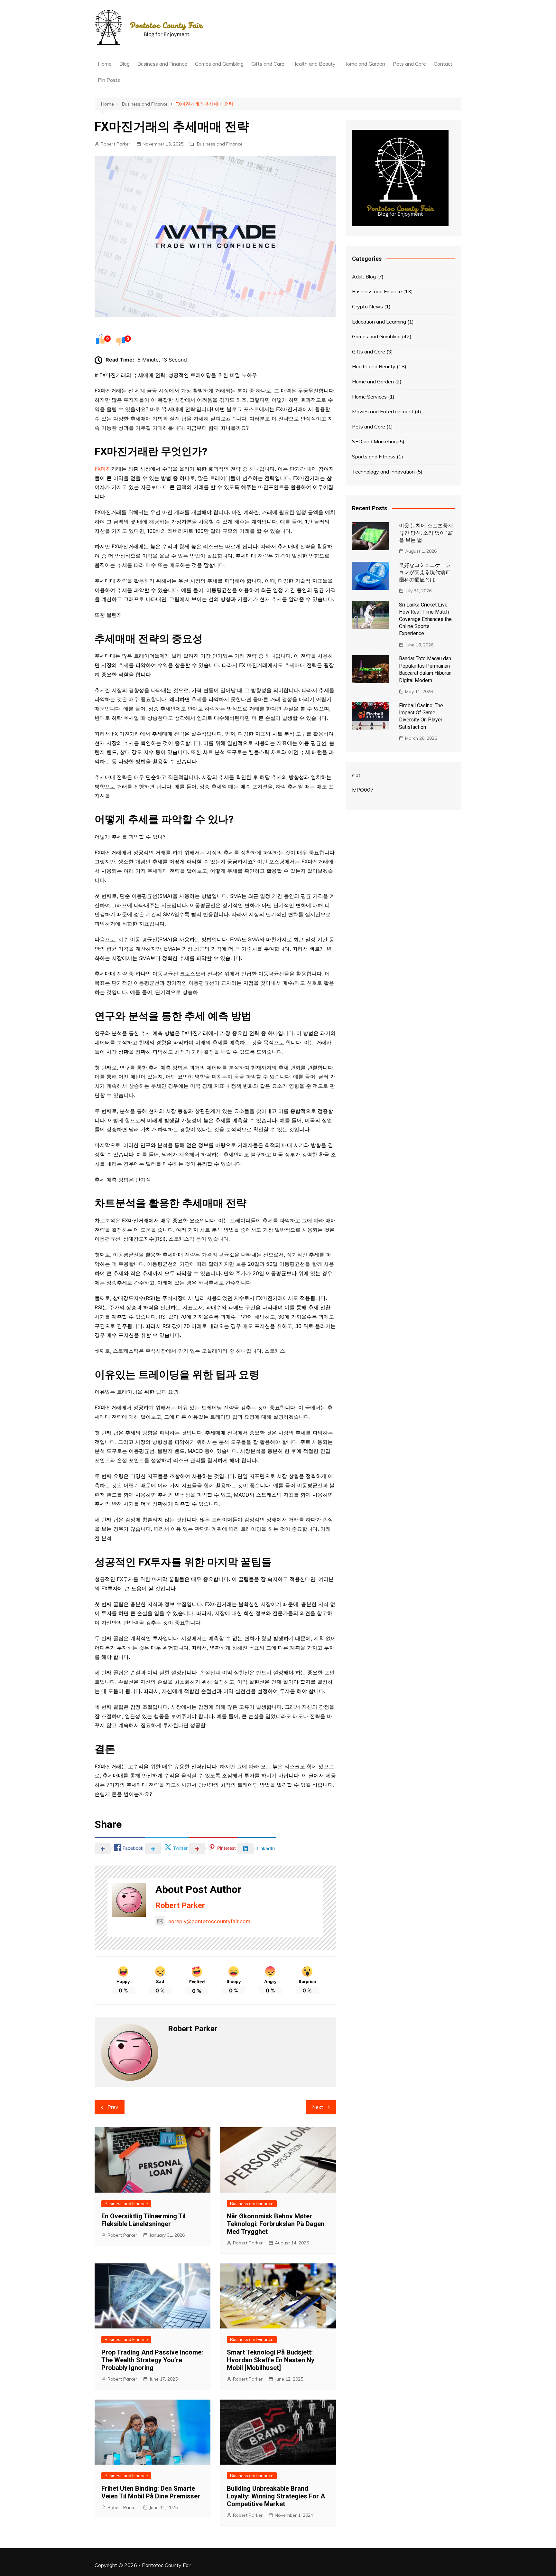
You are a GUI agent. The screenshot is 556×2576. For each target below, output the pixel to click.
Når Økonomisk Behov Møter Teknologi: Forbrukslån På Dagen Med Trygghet (276, 2224)
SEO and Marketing (374, 441)
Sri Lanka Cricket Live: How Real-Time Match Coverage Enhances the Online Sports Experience (425, 619)
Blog (125, 64)
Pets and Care (409, 64)
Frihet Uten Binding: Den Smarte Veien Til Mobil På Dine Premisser (151, 2492)
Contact (443, 64)
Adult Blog (364, 277)
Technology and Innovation (383, 472)
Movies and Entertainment (383, 411)
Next (318, 2107)
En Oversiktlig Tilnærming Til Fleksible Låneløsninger (144, 2220)
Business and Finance (162, 64)
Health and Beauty (314, 64)
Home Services (369, 397)
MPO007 (363, 790)
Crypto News (367, 306)
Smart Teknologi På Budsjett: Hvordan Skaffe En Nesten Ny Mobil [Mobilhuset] (271, 2360)
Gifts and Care (268, 64)
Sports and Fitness (374, 456)
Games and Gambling (219, 64)
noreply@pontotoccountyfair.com (209, 1921)
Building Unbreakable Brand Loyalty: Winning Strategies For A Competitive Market (276, 2496)
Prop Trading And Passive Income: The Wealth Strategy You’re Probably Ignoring (152, 2360)
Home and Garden (364, 64)
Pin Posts (109, 80)
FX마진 (103, 469)
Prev (113, 2107)
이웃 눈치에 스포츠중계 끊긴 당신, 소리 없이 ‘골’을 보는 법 (426, 533)
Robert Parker (116, 144)
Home (105, 64)
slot (356, 775)
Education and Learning (379, 322)
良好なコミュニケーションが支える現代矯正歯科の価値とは (425, 572)
